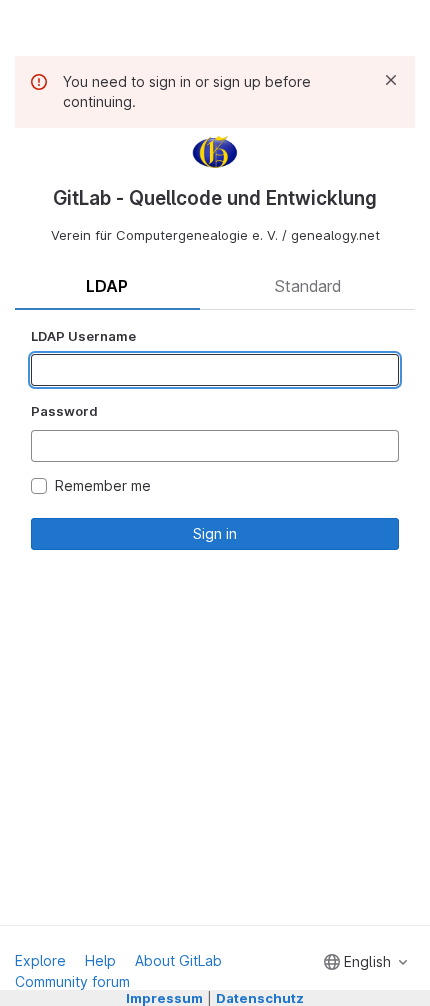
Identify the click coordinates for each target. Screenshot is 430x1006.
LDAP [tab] (107, 286)
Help (100, 960)
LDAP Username (83, 336)
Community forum (72, 981)
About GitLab (178, 960)
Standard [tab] (307, 286)
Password (64, 411)
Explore (40, 960)
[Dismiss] (391, 80)
